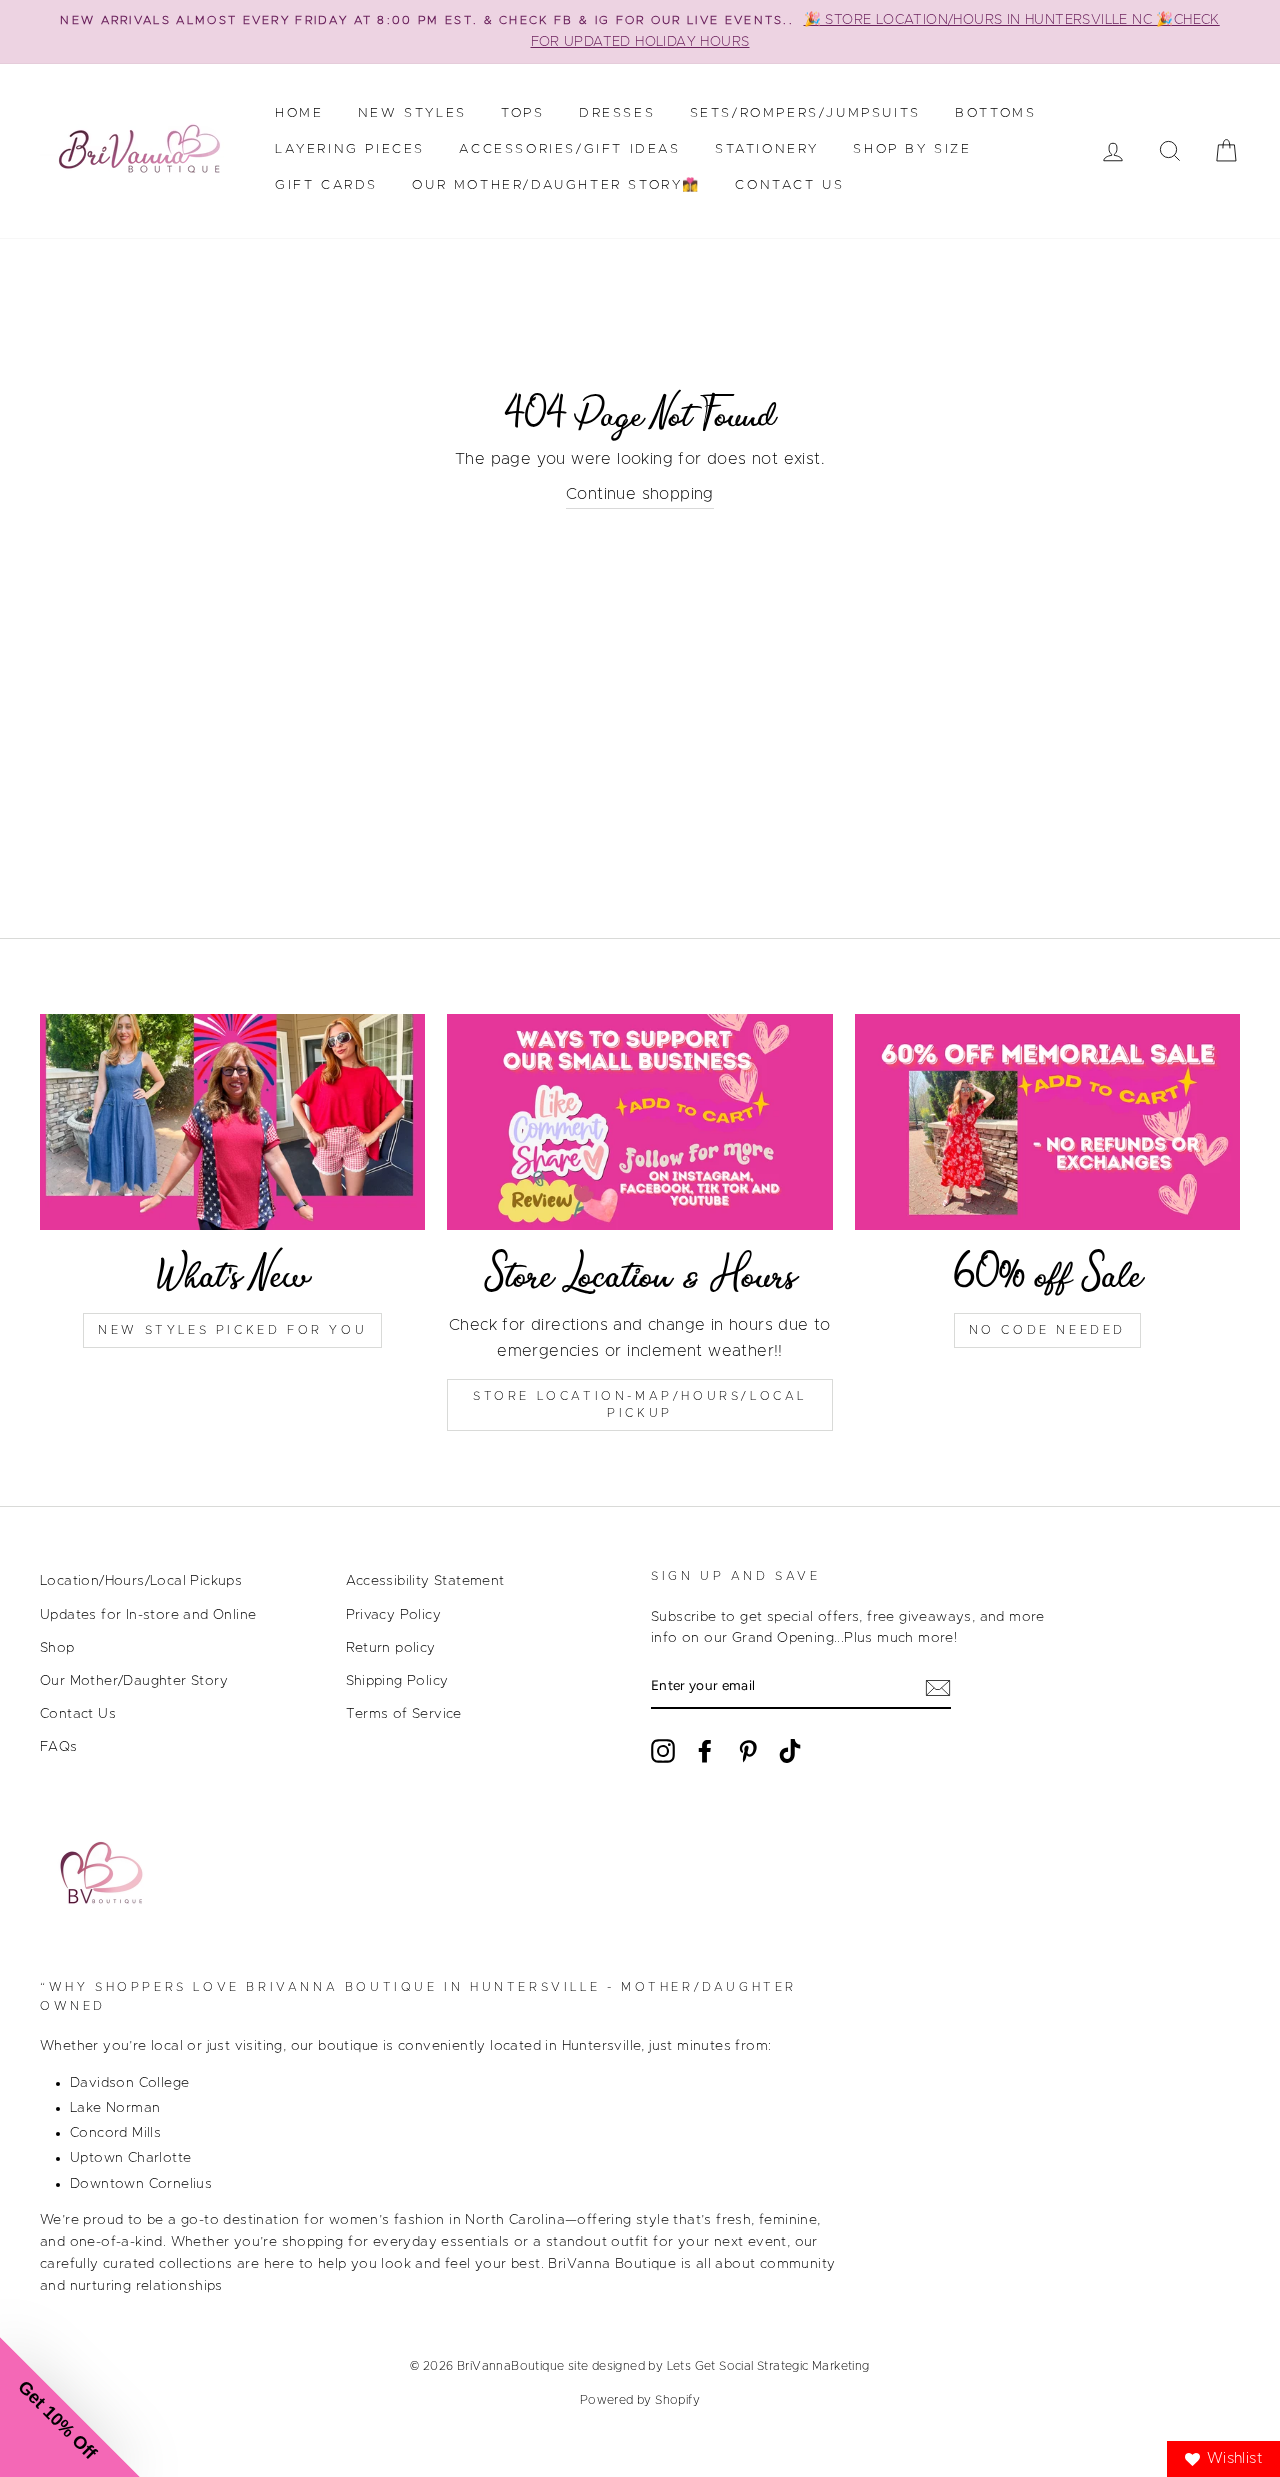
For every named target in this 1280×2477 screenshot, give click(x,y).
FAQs (59, 1747)
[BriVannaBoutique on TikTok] (790, 1751)
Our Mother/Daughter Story (134, 1681)
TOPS (522, 113)
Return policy (391, 1648)
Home (299, 113)
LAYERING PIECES (350, 149)
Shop (57, 1648)
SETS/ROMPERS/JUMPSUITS (805, 113)
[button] (70, 2407)
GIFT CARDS (326, 185)
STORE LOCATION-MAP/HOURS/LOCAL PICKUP (640, 1404)
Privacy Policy (394, 1615)
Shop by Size (912, 149)
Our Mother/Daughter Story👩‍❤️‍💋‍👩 (556, 185)
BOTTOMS (995, 113)
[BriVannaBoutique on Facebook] (705, 1751)
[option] (640, 32)
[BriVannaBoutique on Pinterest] (748, 1751)
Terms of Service (404, 1714)
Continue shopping (640, 494)
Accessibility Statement (425, 1581)
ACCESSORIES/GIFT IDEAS (569, 149)
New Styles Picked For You (232, 1330)
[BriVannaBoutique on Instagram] (663, 1751)
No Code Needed (1047, 1330)
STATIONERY (767, 149)
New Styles (412, 113)
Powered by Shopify (640, 2400)
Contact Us (789, 185)
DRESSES (617, 113)
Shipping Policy (397, 1681)
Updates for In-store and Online (148, 1615)
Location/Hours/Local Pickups (141, 1581)
